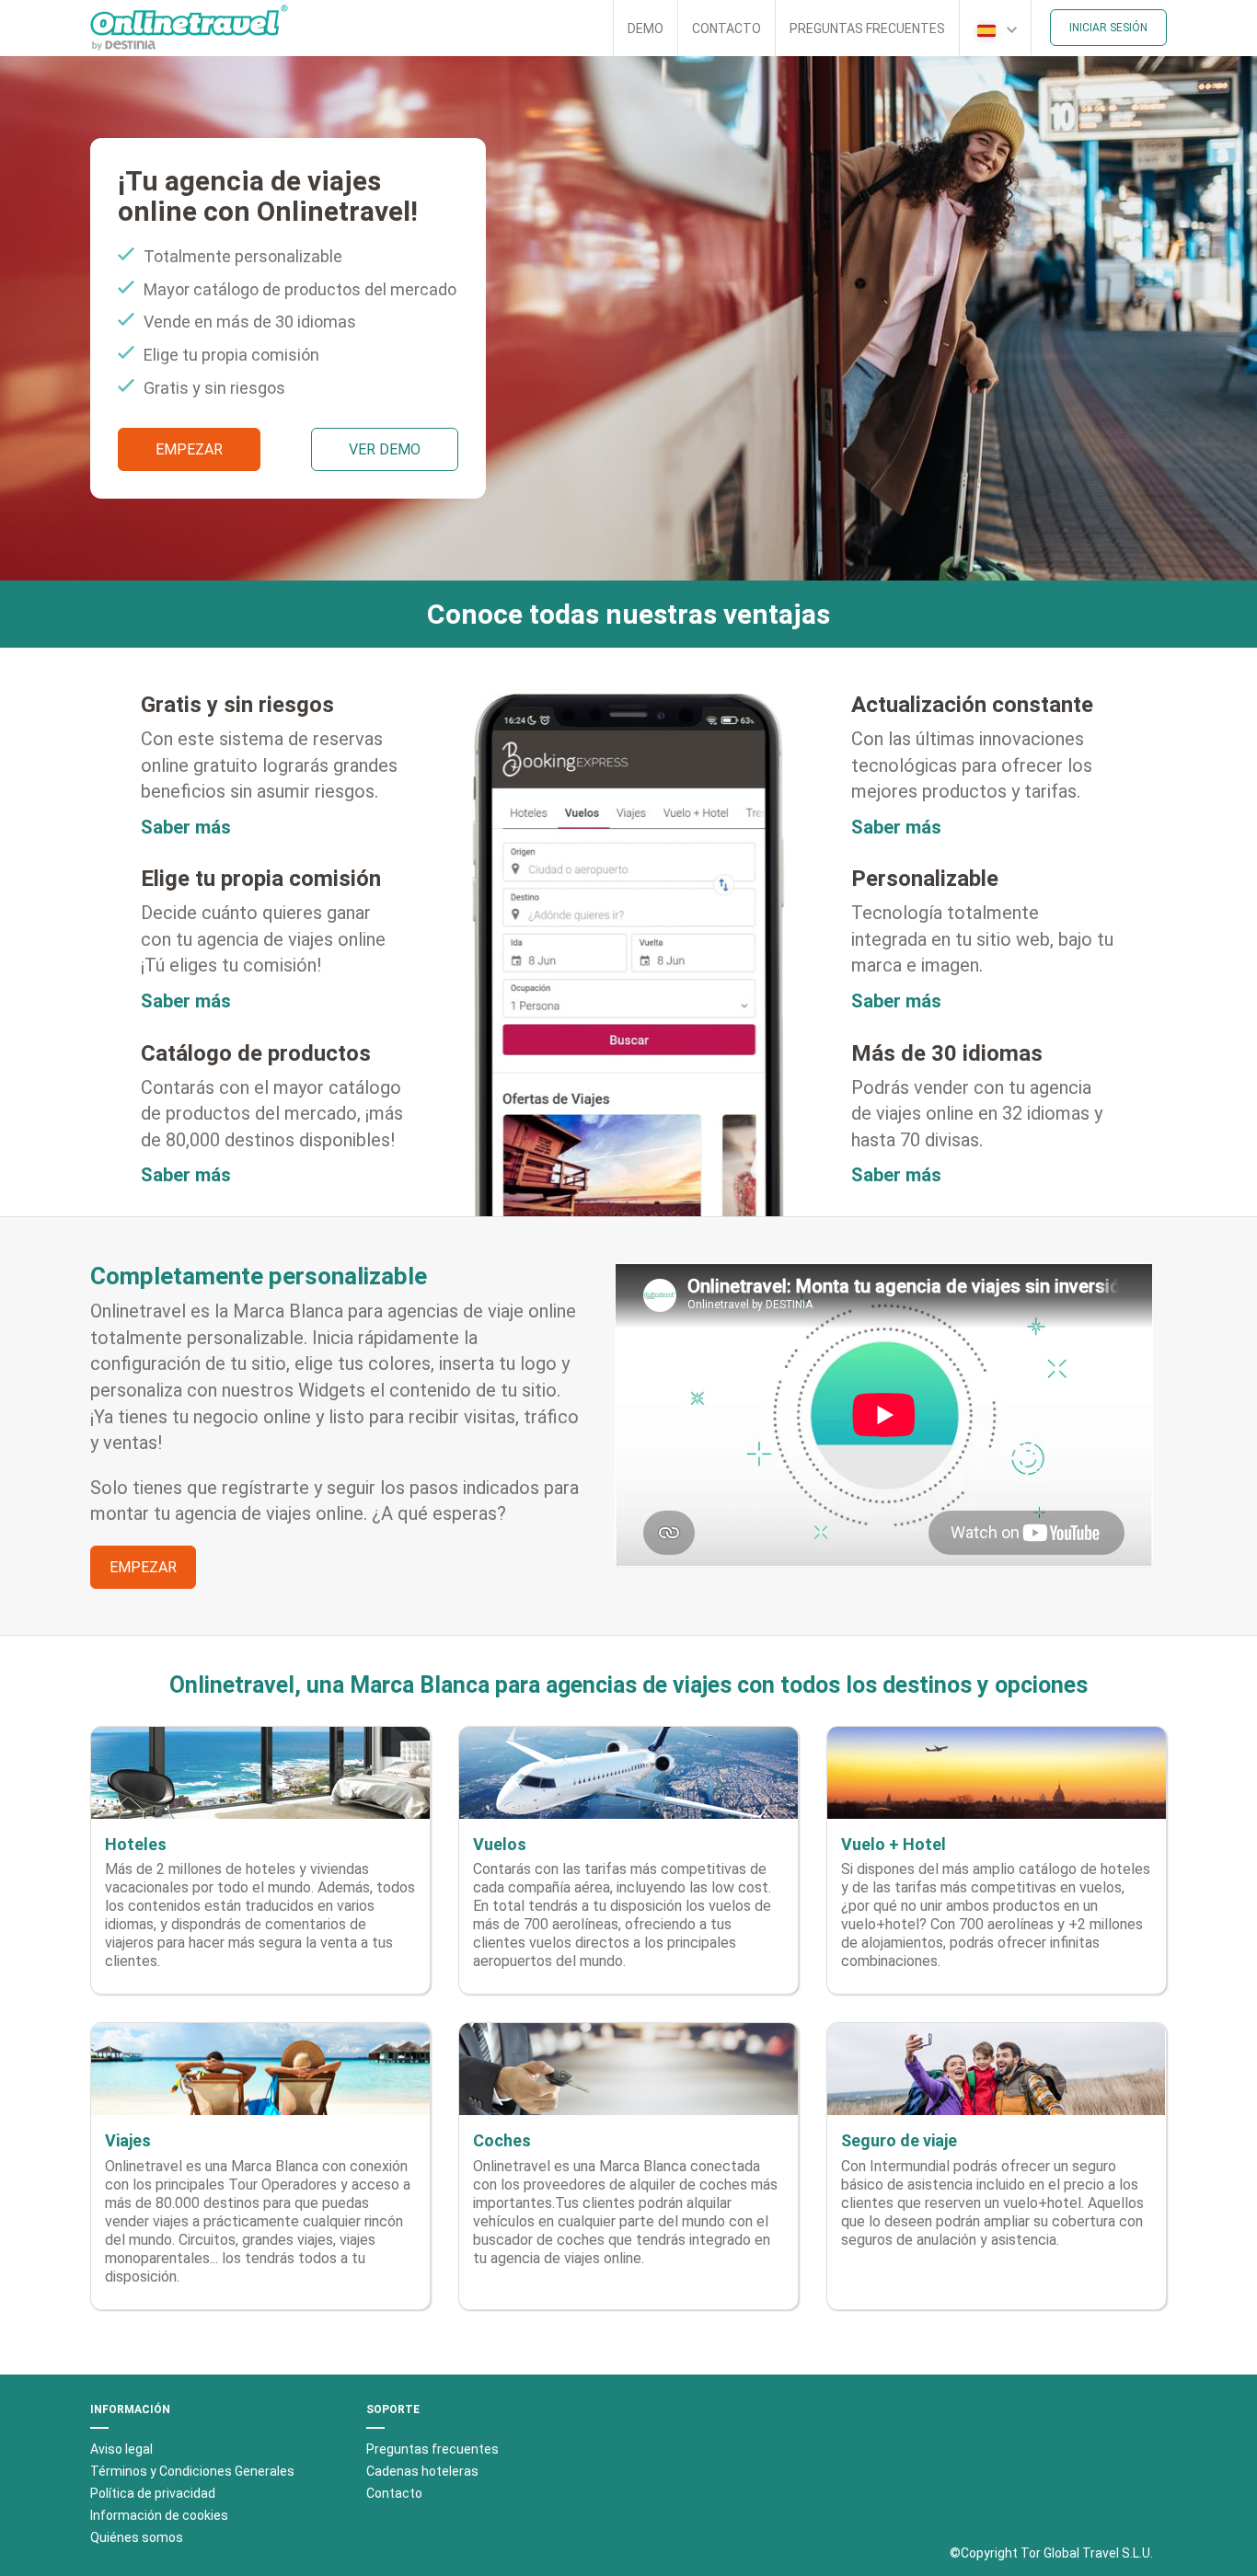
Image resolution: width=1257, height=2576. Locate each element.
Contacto (727, 29)
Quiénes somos (137, 2537)
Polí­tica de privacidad (153, 2493)
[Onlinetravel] (189, 28)
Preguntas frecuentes (867, 29)
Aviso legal (121, 2449)
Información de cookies (159, 2515)
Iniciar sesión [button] (1108, 28)
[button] (995, 28)
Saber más (186, 827)
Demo (646, 29)
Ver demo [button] (385, 449)
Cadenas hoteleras (422, 2471)
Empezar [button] (189, 449)
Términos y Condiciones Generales (192, 2471)
